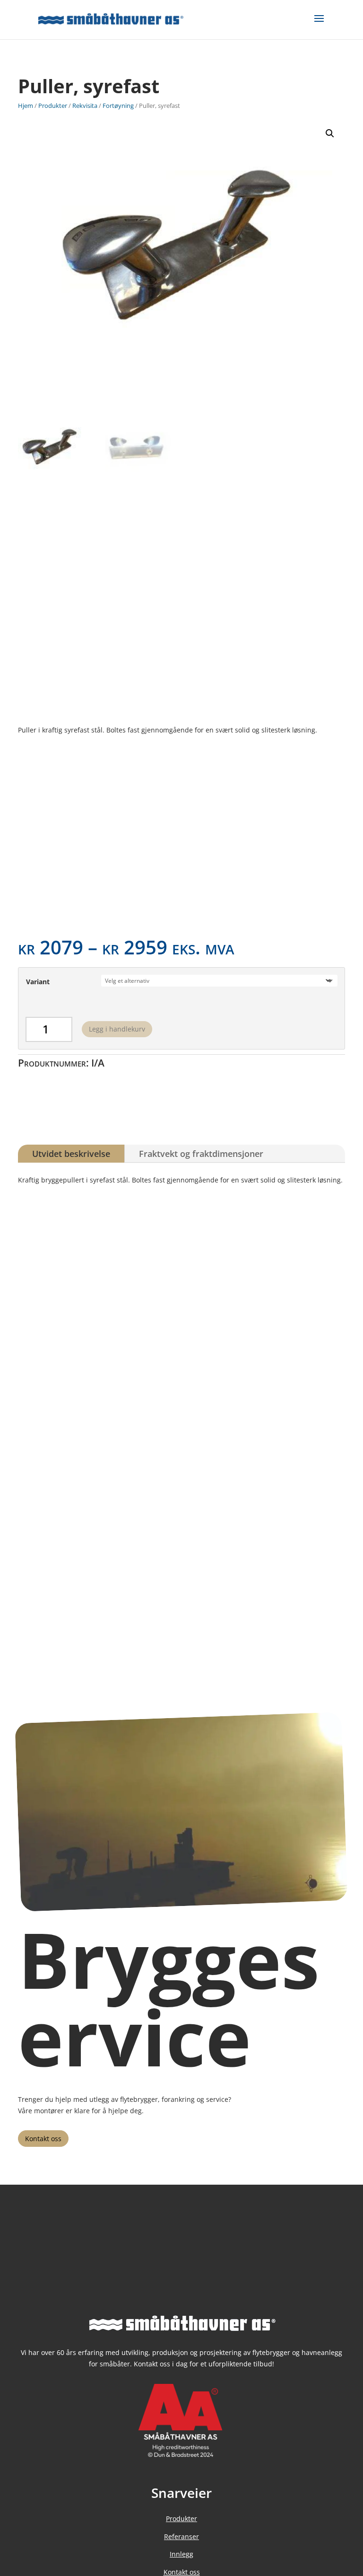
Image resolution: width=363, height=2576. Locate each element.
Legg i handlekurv (117, 1029)
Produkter (53, 106)
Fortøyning (118, 106)
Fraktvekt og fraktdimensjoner (201, 1154)
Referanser (181, 2536)
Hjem (26, 106)
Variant (38, 982)
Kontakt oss (43, 2139)
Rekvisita (85, 106)
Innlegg (181, 2554)
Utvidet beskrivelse (71, 1154)
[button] (330, 133)
